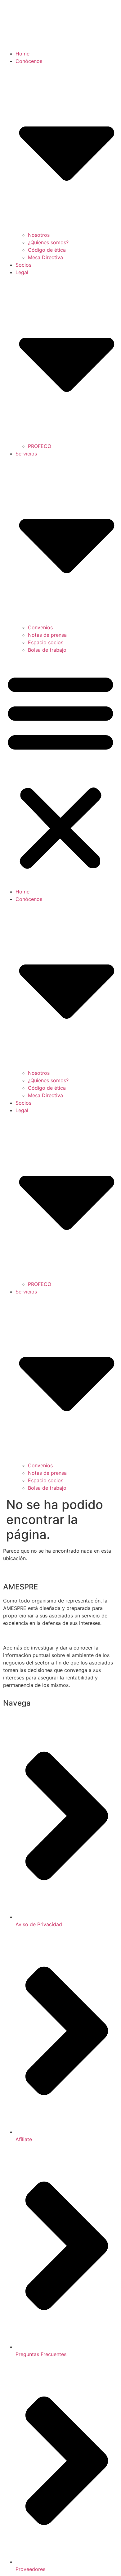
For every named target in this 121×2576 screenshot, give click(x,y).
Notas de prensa (47, 635)
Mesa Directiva (45, 257)
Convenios (40, 627)
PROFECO (40, 446)
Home (22, 54)
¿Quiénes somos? (48, 242)
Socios (23, 265)
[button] (60, 771)
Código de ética (47, 250)
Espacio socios (46, 642)
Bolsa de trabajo (47, 650)
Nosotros (39, 235)
